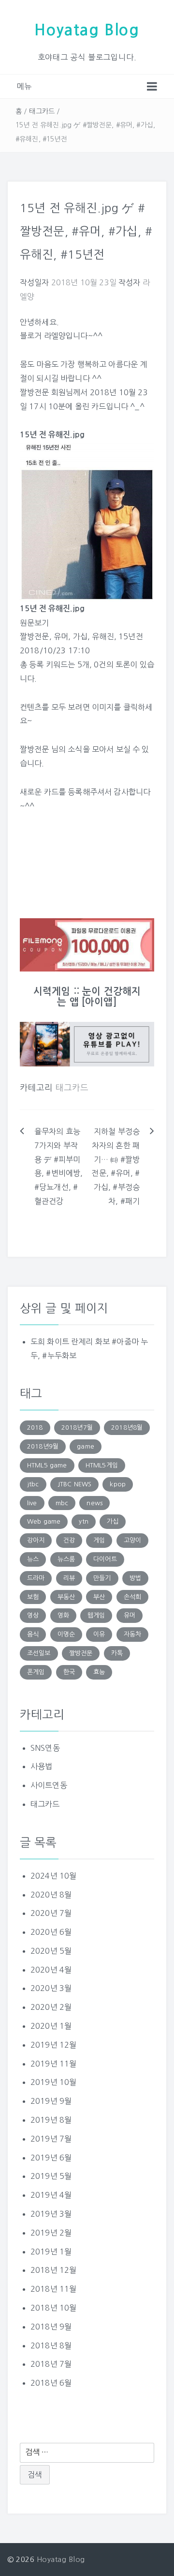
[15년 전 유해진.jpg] (87, 521)
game (86, 1446)
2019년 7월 (51, 2139)
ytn (83, 1521)
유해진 (103, 636)
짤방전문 (35, 636)
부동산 (66, 1597)
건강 (69, 1540)
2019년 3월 (51, 2214)
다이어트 (105, 1559)
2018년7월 (77, 1427)
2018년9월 (43, 1446)
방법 (135, 1578)
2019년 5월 (51, 2176)
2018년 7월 (51, 2364)
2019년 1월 (51, 2252)
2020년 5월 (51, 1951)
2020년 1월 (51, 2026)
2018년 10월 (53, 2308)
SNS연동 (45, 1748)
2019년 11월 (53, 2064)
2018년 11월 (53, 2289)
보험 (33, 1597)
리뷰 (69, 1578)
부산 (99, 1597)
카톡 (117, 1653)
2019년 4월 (51, 2195)
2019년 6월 (51, 2158)
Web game (44, 1521)
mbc (62, 1503)
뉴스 (33, 1559)
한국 (69, 1672)
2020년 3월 (51, 1988)
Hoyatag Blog (87, 30)
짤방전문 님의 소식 (51, 749)
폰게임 (36, 1672)
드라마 (36, 1578)
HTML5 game (47, 1465)
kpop (118, 1484)
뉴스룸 (66, 1559)
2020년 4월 (51, 1970)
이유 (99, 1634)
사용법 (41, 1766)
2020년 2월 (51, 2007)
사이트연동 (49, 1785)
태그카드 (42, 111)
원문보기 (35, 623)
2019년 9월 (51, 2101)
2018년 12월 (53, 2270)
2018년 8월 (51, 2345)
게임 (99, 1540)
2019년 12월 (53, 2045)
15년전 (131, 636)
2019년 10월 (53, 2082)
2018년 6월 (51, 2383)
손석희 (132, 1597)
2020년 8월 (51, 1895)
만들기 (102, 1578)
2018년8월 (127, 1427)
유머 (61, 636)
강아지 (36, 1540)
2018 (35, 1427)
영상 (33, 1615)
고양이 (132, 1540)
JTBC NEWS (74, 1484)
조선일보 (39, 1653)
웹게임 (96, 1615)
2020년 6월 (51, 1932)
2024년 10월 (53, 1876)
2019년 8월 (51, 2120)
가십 (80, 636)
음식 (33, 1634)
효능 (99, 1672)
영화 (63, 1615)
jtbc (33, 1484)
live (32, 1503)
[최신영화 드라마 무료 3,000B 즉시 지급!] (87, 945)
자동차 (132, 1634)
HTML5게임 (102, 1465)
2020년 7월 (51, 1913)
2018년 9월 (51, 2327)
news (94, 1503)
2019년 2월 (51, 2233)
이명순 (66, 1634)
